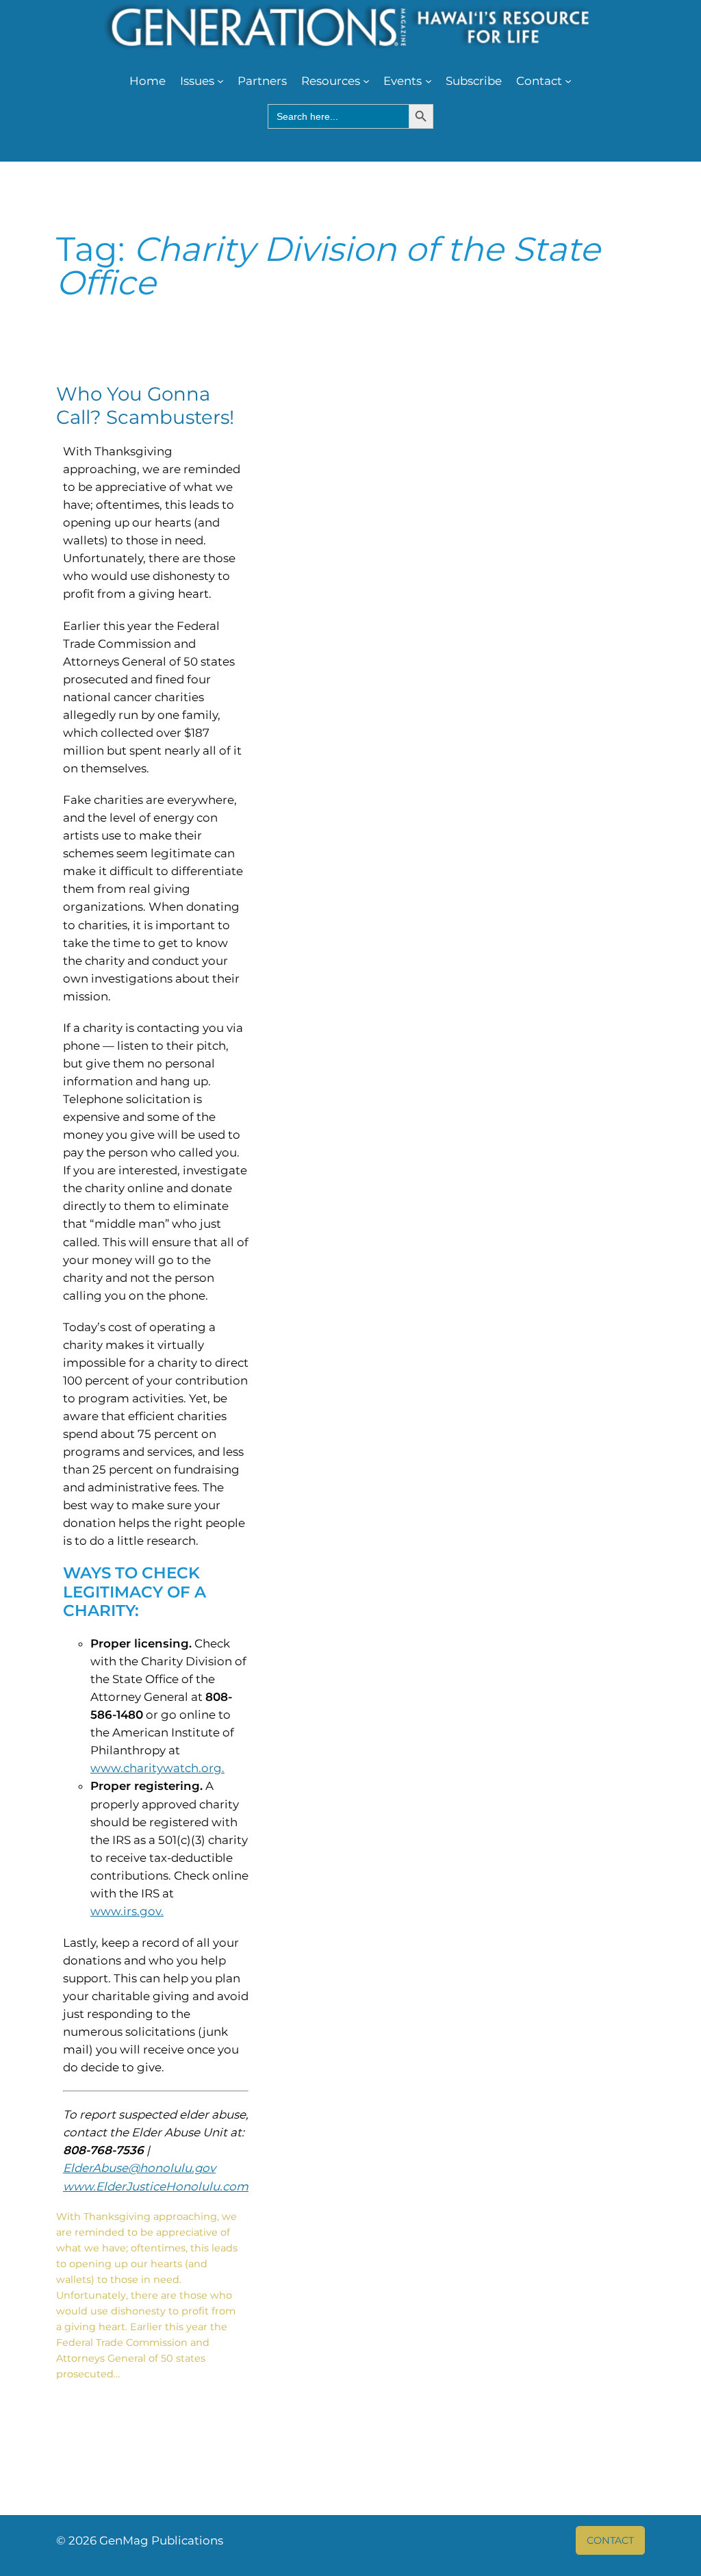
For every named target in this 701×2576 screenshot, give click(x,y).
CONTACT (610, 2540)
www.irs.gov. (127, 1911)
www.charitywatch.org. (157, 1768)
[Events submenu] (429, 81)
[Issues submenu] (220, 81)
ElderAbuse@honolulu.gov (139, 2168)
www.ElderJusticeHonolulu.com (156, 2186)
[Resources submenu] (366, 81)
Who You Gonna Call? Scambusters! (145, 405)
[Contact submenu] (568, 81)
